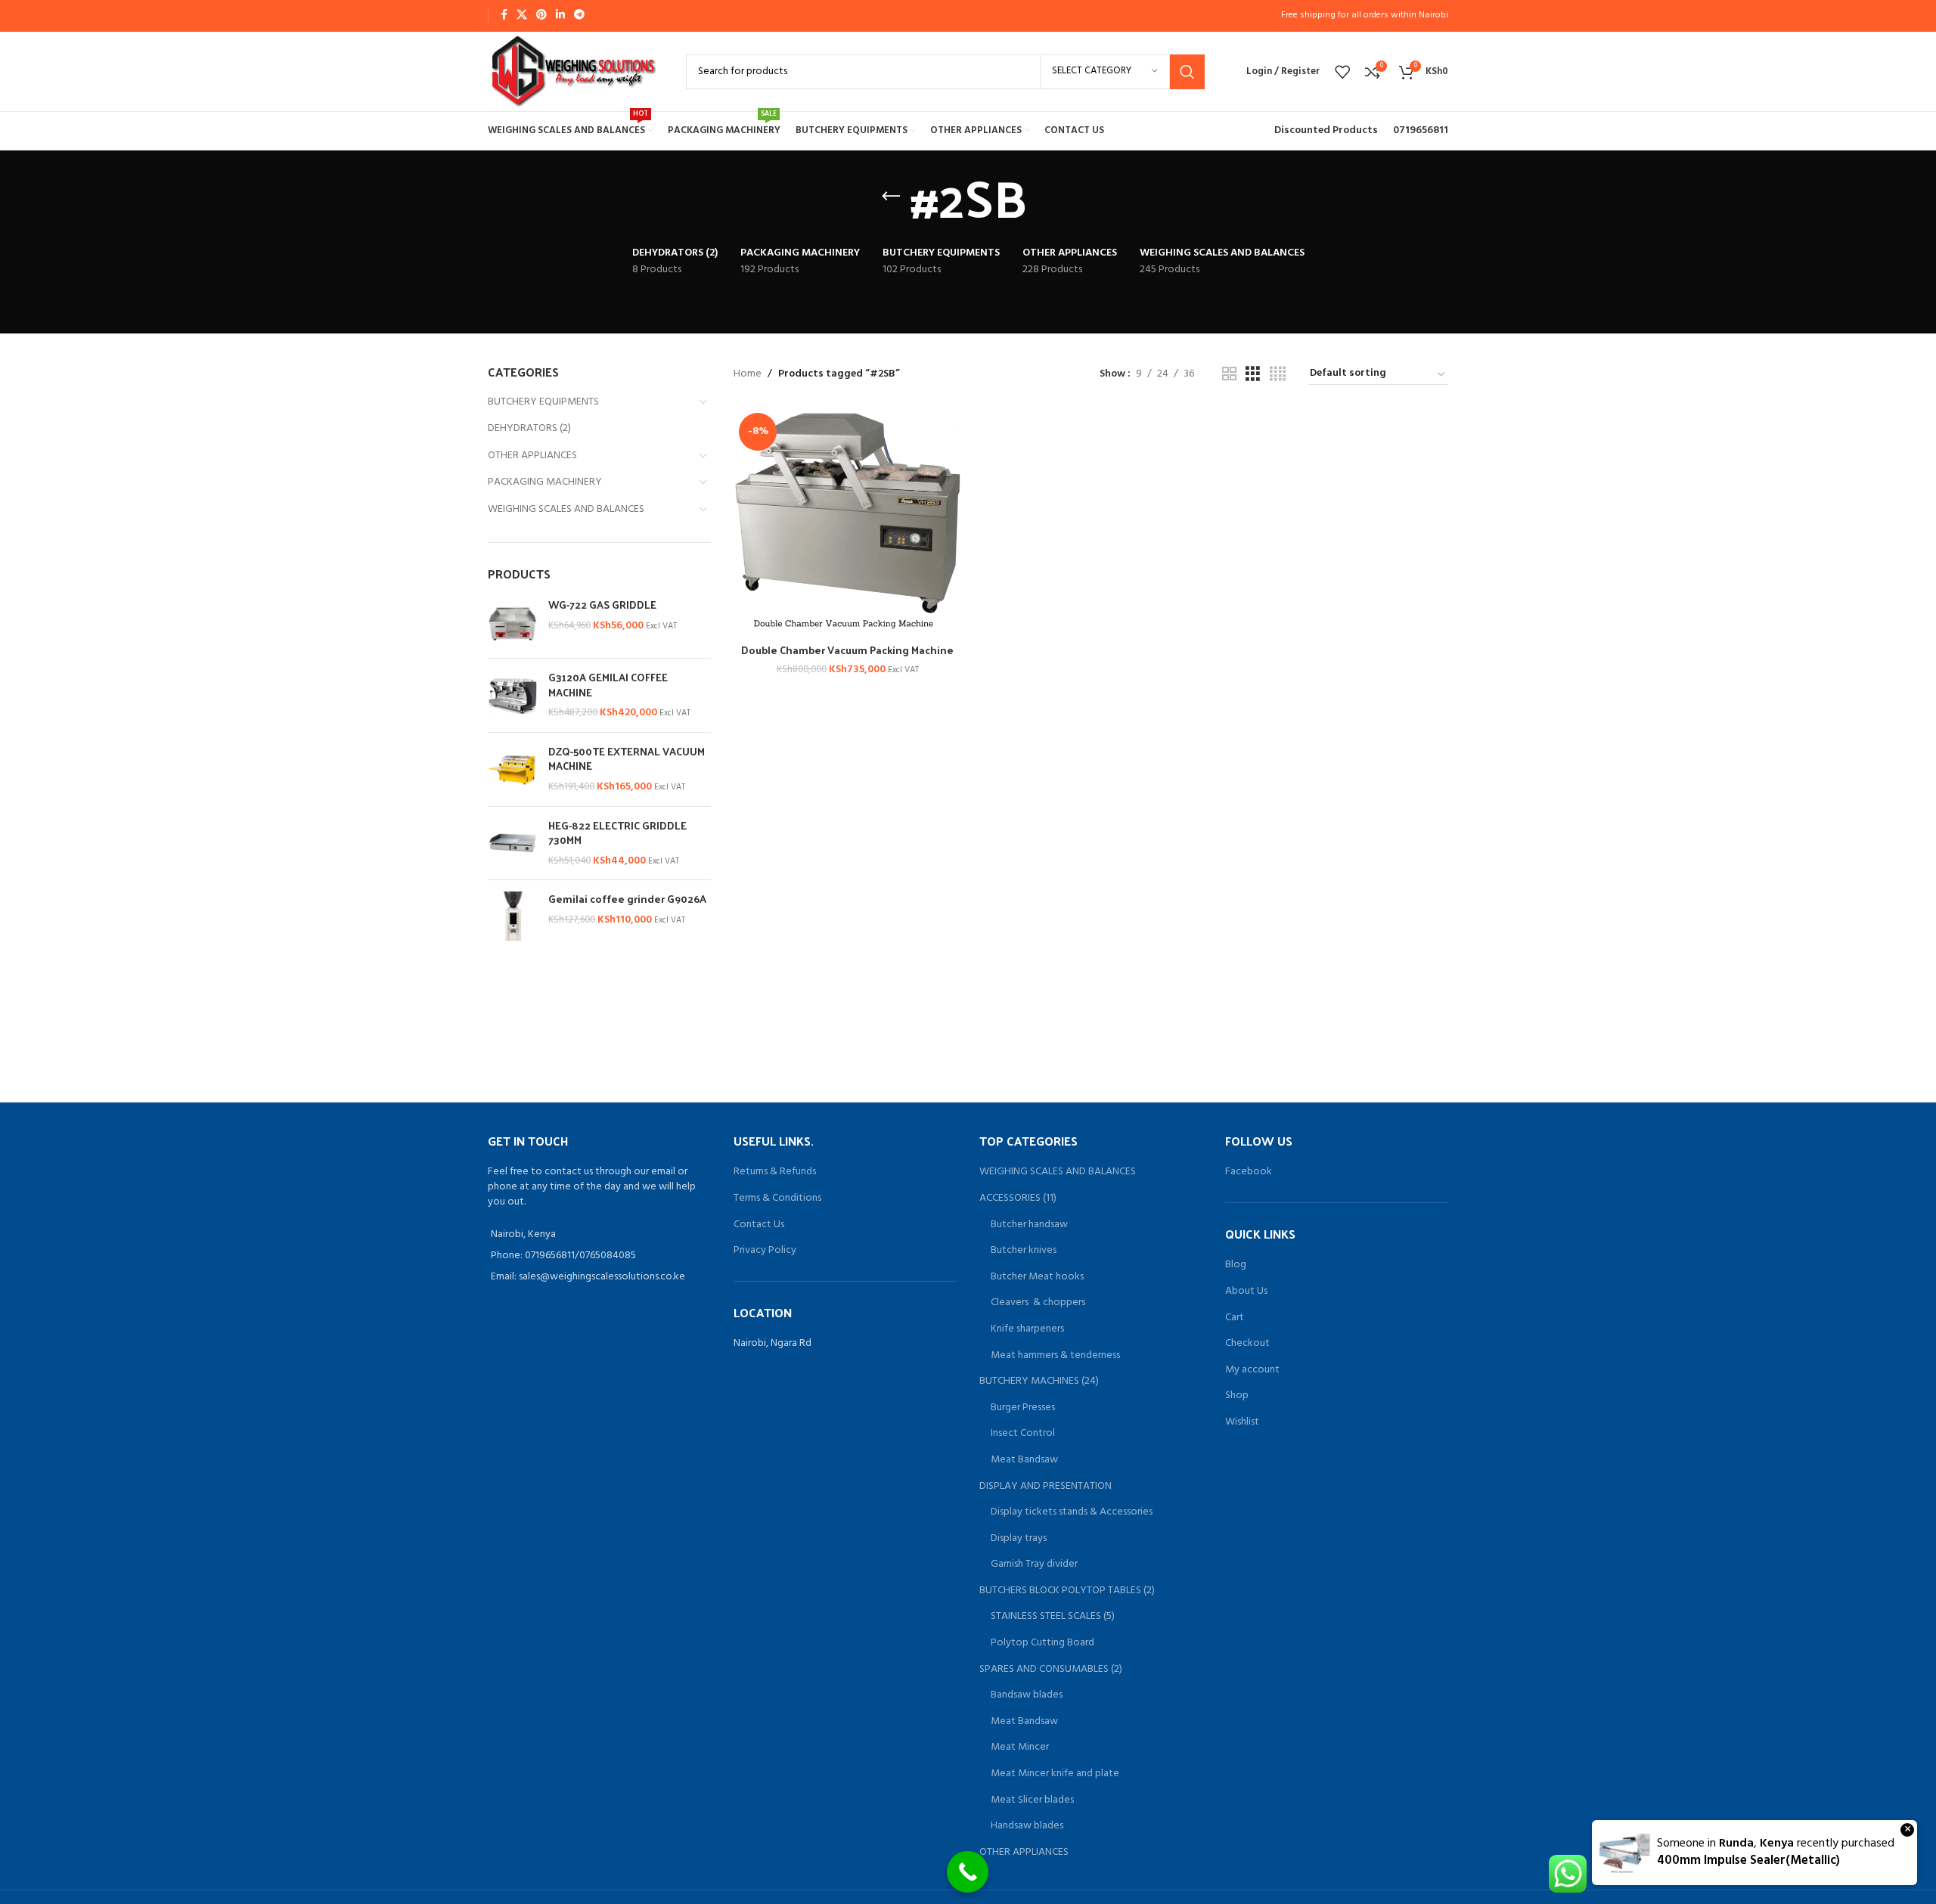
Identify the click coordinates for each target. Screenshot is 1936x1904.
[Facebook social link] (504, 16)
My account (1252, 1370)
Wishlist (1242, 1422)
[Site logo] (572, 71)
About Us (1246, 1292)
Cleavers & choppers (1038, 1303)
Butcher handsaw (1029, 1225)
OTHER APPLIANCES (532, 456)
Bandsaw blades (1027, 1695)
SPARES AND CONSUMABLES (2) (1051, 1670)
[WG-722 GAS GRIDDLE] (512, 622)
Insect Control (1023, 1434)
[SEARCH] (1187, 72)
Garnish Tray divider (1034, 1564)
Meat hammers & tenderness (1055, 1356)
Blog (1236, 1265)
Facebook (1249, 1172)
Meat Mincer (1020, 1747)
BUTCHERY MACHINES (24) (1039, 1381)
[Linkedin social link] (560, 16)
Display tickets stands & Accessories (1072, 1512)
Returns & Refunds (775, 1172)
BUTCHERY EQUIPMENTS (543, 402)
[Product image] (848, 522)
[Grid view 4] (1278, 375)
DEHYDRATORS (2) (529, 428)
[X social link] (522, 16)
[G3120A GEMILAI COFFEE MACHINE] (512, 695)
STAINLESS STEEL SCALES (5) (1053, 1617)
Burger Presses (1023, 1408)
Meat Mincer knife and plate (1055, 1774)
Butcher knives (1024, 1251)
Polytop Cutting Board (1042, 1643)
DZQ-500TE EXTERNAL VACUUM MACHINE (627, 759)
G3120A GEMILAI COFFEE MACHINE (608, 685)
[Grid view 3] (1253, 375)
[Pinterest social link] (541, 16)
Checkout (1247, 1344)
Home (748, 374)
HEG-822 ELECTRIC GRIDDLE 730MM (617, 833)
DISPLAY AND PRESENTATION (1046, 1487)
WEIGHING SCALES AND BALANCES (566, 509)
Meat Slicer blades (1032, 1800)
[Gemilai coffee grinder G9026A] (512, 916)
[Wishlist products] (1342, 72)
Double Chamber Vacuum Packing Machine (847, 650)
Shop (1237, 1396)
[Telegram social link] (579, 16)
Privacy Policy (765, 1250)
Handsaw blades (1027, 1826)
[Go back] (891, 197)
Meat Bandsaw (1024, 1460)
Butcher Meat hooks (1037, 1277)
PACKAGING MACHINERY (545, 482)
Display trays (1019, 1539)
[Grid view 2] (1229, 375)
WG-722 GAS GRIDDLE (602, 605)
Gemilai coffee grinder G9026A (627, 899)
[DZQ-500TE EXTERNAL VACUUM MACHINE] (512, 769)
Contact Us (759, 1225)
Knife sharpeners (1027, 1329)
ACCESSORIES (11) (1018, 1199)
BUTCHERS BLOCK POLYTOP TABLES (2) (1067, 1591)
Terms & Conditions (777, 1198)
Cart (1235, 1318)
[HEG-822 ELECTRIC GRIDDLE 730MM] (512, 843)
